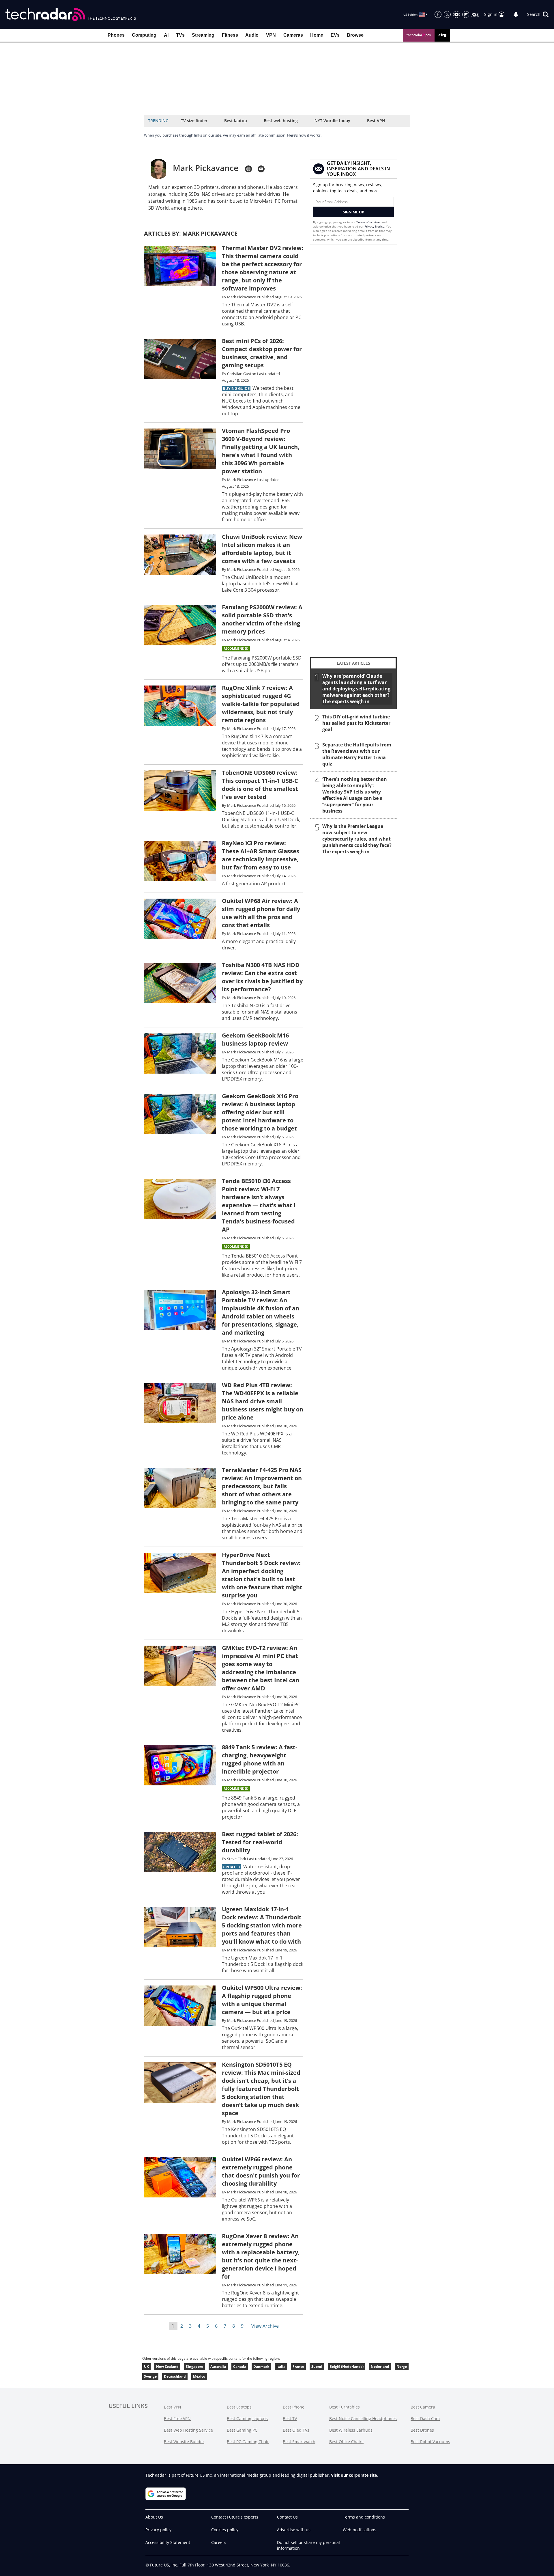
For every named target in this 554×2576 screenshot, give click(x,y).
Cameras (293, 35)
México (199, 2376)
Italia (281, 2367)
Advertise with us (294, 2530)
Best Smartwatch (299, 2442)
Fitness (230, 35)
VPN (271, 35)
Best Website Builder (184, 2442)
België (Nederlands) (347, 2367)
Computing (144, 35)
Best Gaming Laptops (247, 2418)
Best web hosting (281, 121)
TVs (180, 35)
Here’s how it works (304, 135)
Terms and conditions (364, 2517)
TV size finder (194, 121)
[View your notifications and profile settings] (516, 14)
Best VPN (376, 121)
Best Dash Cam (425, 2418)
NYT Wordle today (332, 121)
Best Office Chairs (346, 2442)
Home (317, 35)
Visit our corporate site (354, 2475)
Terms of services (369, 222)
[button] (538, 14)
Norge (402, 2367)
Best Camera (423, 2407)
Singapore (194, 2367)
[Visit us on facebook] (438, 14)
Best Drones (422, 2430)
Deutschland (175, 2376)
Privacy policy (158, 2530)
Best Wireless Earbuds (351, 2430)
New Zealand (167, 2367)
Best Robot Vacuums (430, 2442)
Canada (240, 2367)
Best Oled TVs (296, 2430)
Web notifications (360, 2530)
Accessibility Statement (168, 2542)
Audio (252, 35)
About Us (154, 2517)
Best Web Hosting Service (188, 2430)
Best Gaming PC (242, 2430)
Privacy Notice (374, 226)
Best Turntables (345, 2407)
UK (146, 2367)
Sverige (150, 2376)
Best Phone (294, 2407)
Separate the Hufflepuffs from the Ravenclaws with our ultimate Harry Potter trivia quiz (357, 754)
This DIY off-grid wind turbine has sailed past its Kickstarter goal (356, 723)
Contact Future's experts (235, 2517)
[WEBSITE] (248, 169)
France (298, 2367)
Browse (355, 35)
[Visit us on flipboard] (466, 14)
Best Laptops (239, 2407)
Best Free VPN (177, 2418)
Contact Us (287, 2517)
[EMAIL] (261, 169)
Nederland (380, 2367)
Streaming (203, 35)
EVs (335, 35)
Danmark (261, 2367)
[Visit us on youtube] (456, 14)
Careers (219, 2542)
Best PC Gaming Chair (248, 2442)
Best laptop (236, 121)
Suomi (317, 2367)
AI (166, 35)
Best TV (290, 2418)
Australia (218, 2367)
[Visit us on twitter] (447, 14)
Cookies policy (225, 2530)
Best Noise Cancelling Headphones (363, 2418)
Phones (116, 35)
